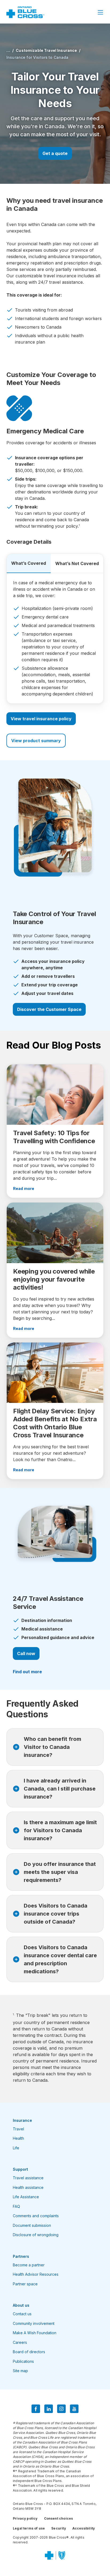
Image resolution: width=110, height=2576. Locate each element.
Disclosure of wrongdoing (36, 2235)
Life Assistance (26, 2197)
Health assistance (28, 2187)
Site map (20, 2371)
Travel (18, 2129)
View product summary (36, 741)
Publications (23, 2361)
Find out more (27, 1672)
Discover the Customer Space (49, 1009)
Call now (26, 1653)
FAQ (16, 2206)
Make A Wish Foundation (35, 2333)
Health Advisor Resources (36, 2274)
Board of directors (29, 2352)
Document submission (32, 2225)
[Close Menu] (100, 12)
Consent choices (59, 2518)
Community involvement (34, 2323)
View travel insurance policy (41, 719)
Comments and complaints (36, 2216)
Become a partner (29, 2265)
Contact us (22, 2314)
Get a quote (55, 153)
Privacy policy (25, 2518)
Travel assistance (28, 2178)
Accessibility (84, 2528)
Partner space (25, 2284)
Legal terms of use (29, 2528)
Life (16, 2148)
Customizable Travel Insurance (46, 50)
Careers (20, 2342)
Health (18, 2138)
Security (58, 2528)
